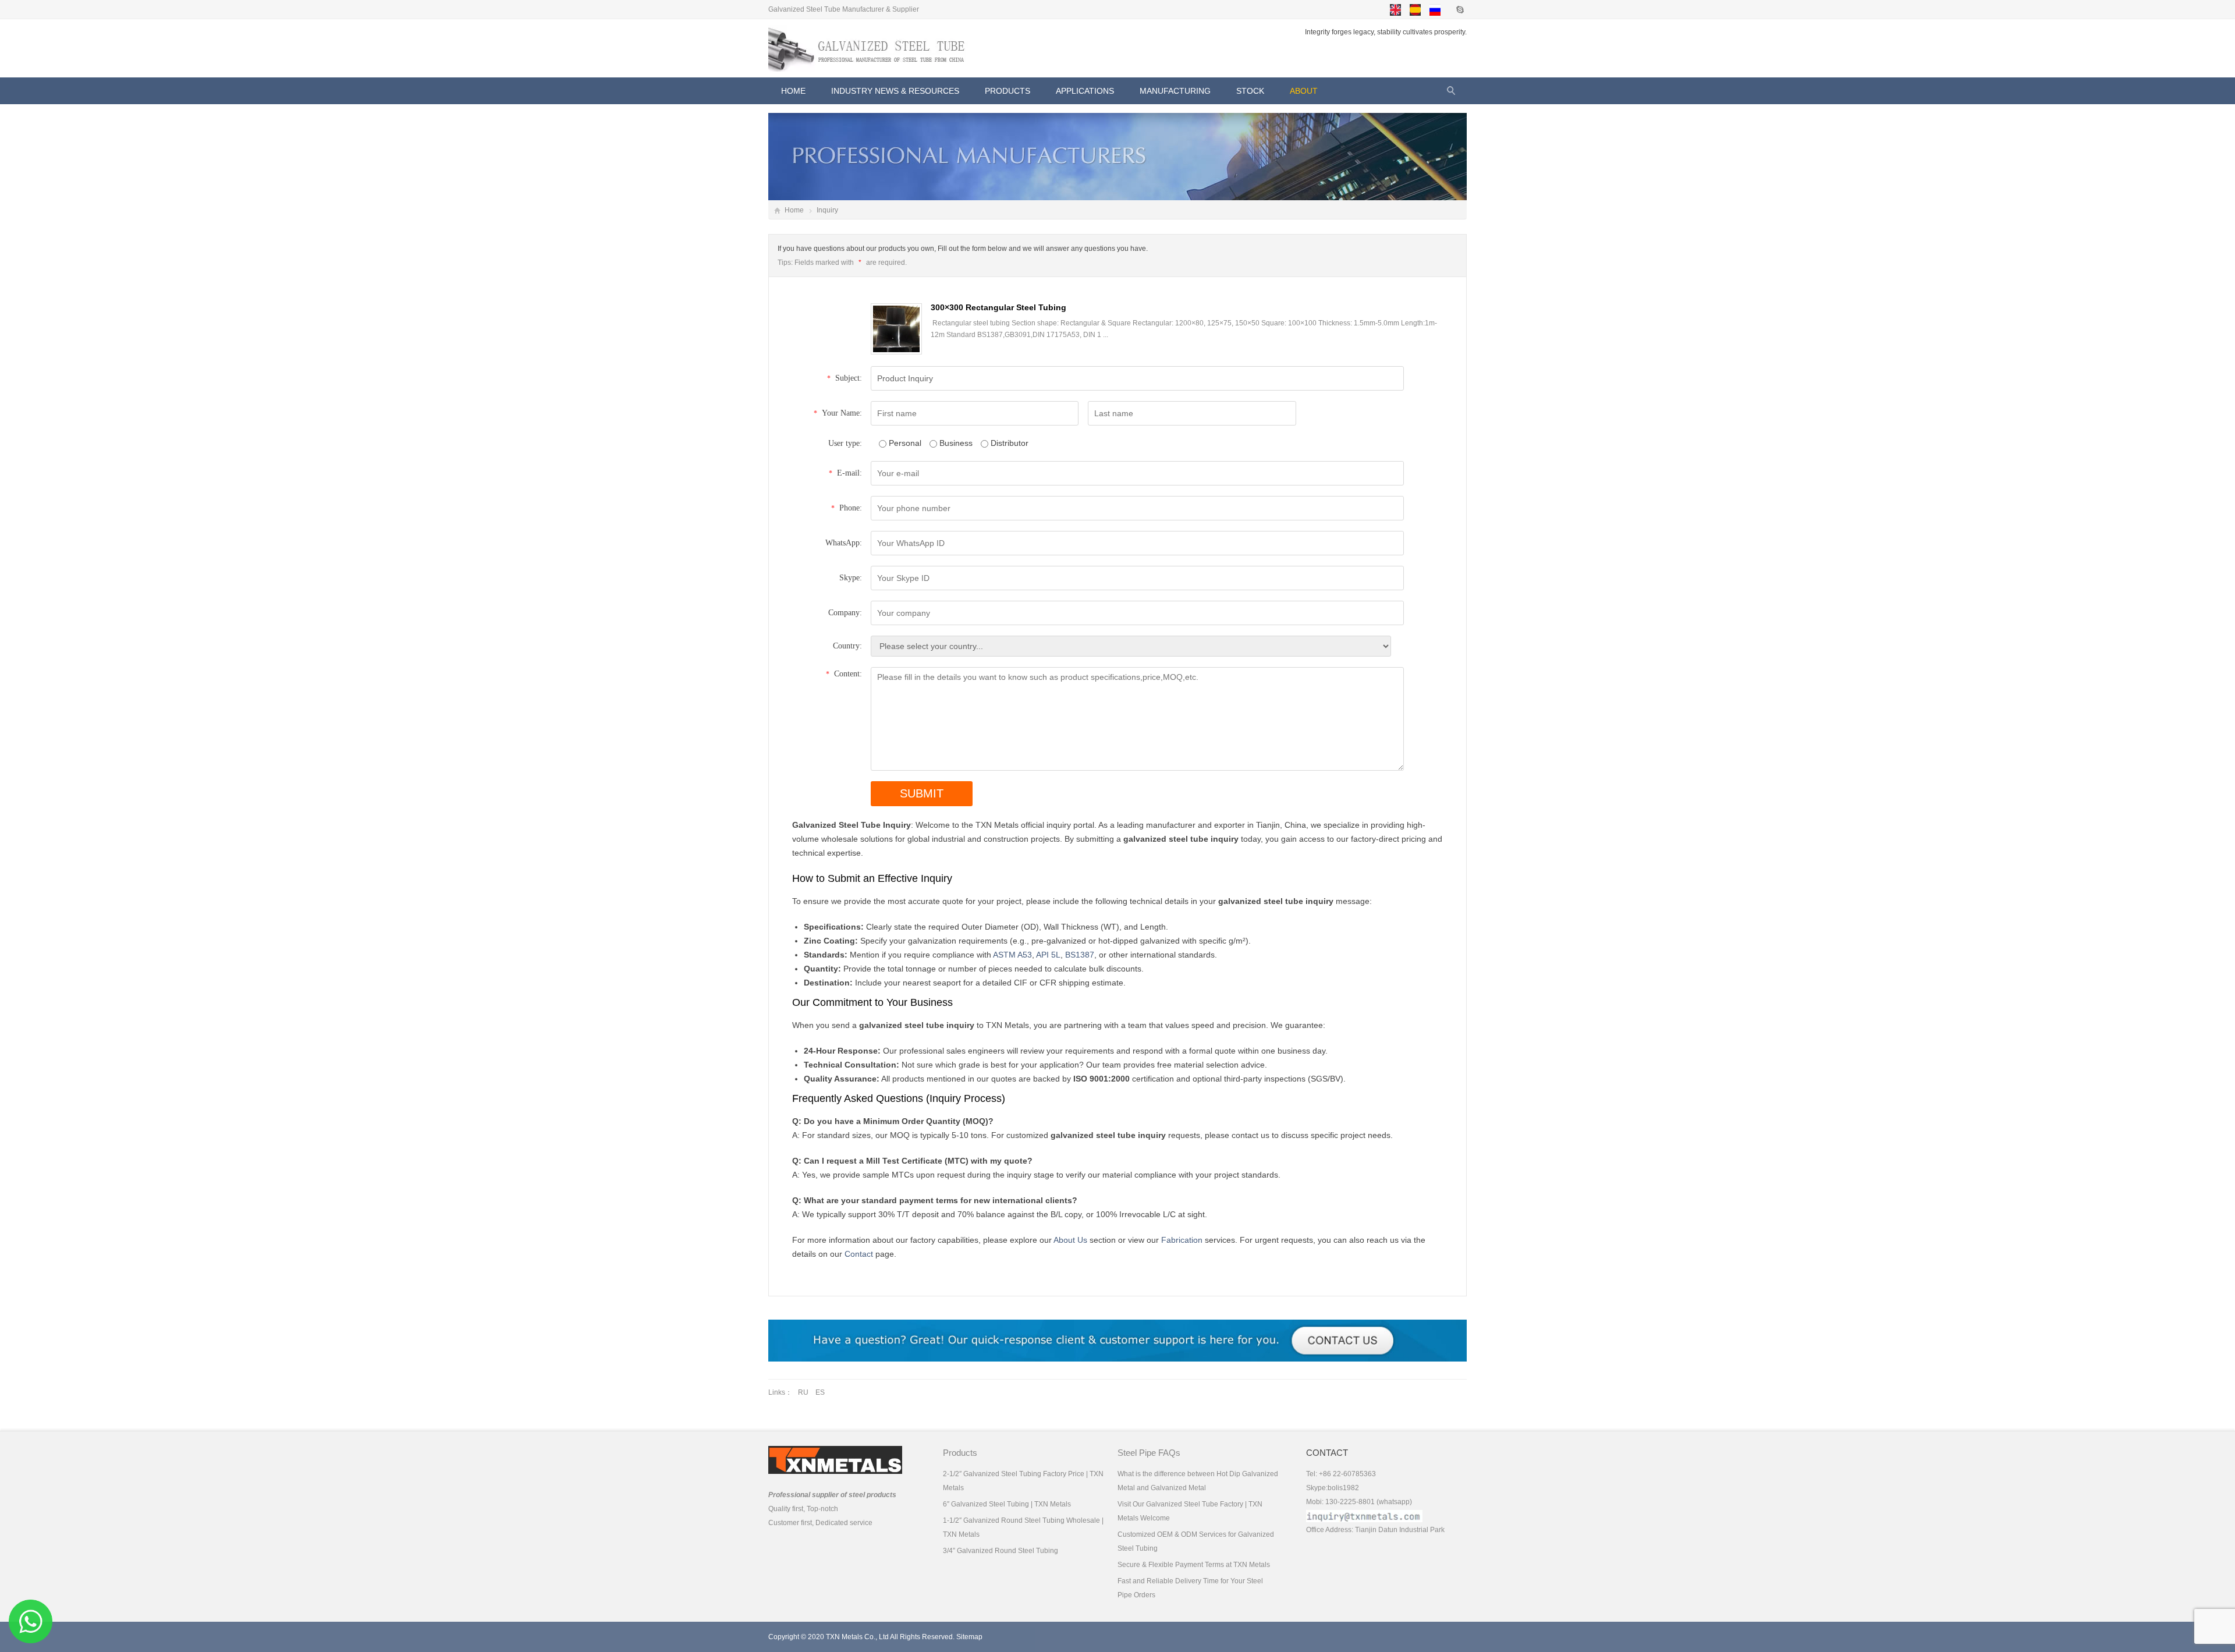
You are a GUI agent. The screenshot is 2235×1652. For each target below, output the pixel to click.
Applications (1085, 91)
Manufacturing (1175, 91)
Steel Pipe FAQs (1149, 1453)
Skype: (851, 578)
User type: (845, 443)
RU (803, 1392)
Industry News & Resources (895, 91)
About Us (1070, 1240)
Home (794, 210)
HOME (793, 91)
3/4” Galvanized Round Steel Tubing (1001, 1551)
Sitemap (969, 1637)
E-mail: (845, 473)
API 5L (1048, 955)
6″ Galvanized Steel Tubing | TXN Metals (1007, 1504)
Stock (1250, 91)
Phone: (847, 508)
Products (1007, 91)
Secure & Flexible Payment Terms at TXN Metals (1194, 1565)
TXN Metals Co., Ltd (857, 1637)
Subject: (845, 378)
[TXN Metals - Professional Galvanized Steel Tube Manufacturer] (870, 48)
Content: (844, 674)
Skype (1459, 9)
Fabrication (1182, 1240)
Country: (847, 646)
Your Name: (838, 413)
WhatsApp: (844, 543)
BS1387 (1080, 955)
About (1304, 91)
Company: (845, 613)
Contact (859, 1254)
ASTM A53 (1012, 955)
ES (820, 1392)
